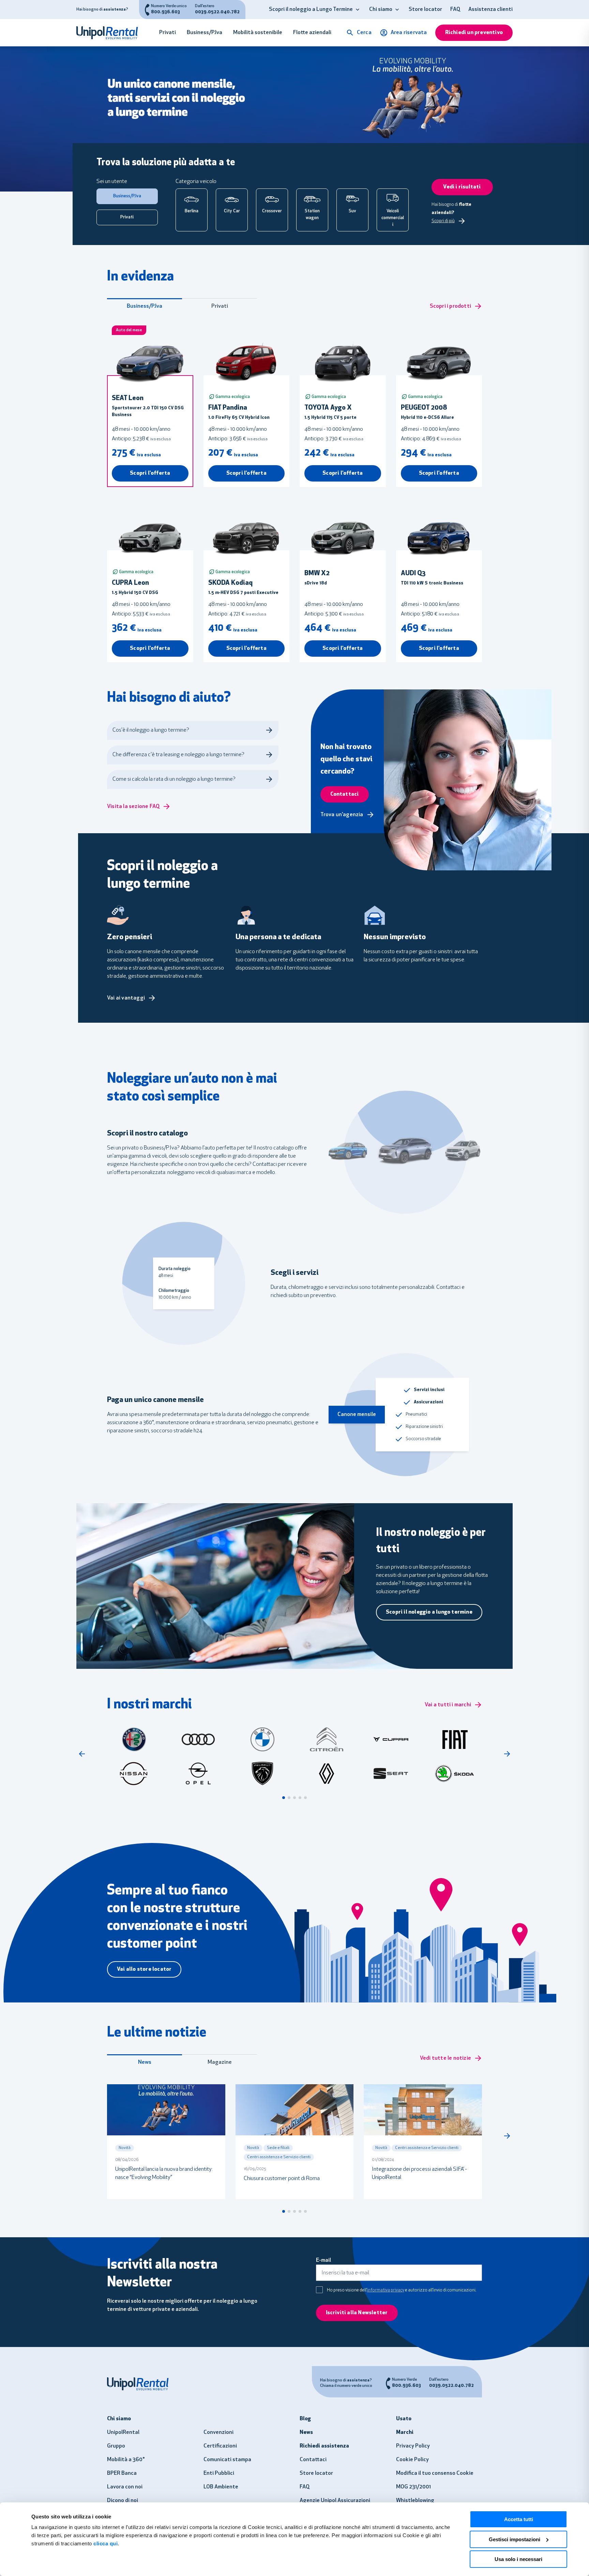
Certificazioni (220, 2446)
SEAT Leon (128, 398)
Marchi (405, 2433)
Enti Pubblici (219, 2473)
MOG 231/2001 (413, 2487)
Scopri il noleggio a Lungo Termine (311, 10)
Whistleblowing (415, 2501)
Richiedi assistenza (324, 2446)
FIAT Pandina (228, 408)
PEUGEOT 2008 (424, 408)
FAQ (455, 10)
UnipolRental (123, 2433)
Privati (168, 33)
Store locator (425, 10)
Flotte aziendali (312, 33)
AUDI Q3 (413, 574)
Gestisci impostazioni (515, 2539)
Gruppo (116, 2446)
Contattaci (313, 2460)
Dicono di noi (123, 2501)
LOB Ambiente (221, 2487)
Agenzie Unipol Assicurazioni (335, 2501)
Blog (305, 2419)
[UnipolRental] (111, 33)
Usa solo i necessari (518, 2559)
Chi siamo (381, 10)
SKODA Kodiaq (230, 583)
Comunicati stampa (227, 2460)
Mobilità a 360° (126, 2460)
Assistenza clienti (490, 10)
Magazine (220, 2062)
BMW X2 (317, 574)
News (145, 2062)
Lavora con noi (125, 2487)
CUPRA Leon (130, 583)
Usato (404, 2419)
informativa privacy (386, 2290)
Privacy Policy (413, 2446)
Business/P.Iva (205, 33)
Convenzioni (218, 2433)
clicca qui (105, 2543)
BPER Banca (122, 2473)
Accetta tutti (519, 2519)
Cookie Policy (412, 2460)
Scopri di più (443, 221)
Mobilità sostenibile (258, 33)
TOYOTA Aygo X (328, 408)
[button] (358, 10)
